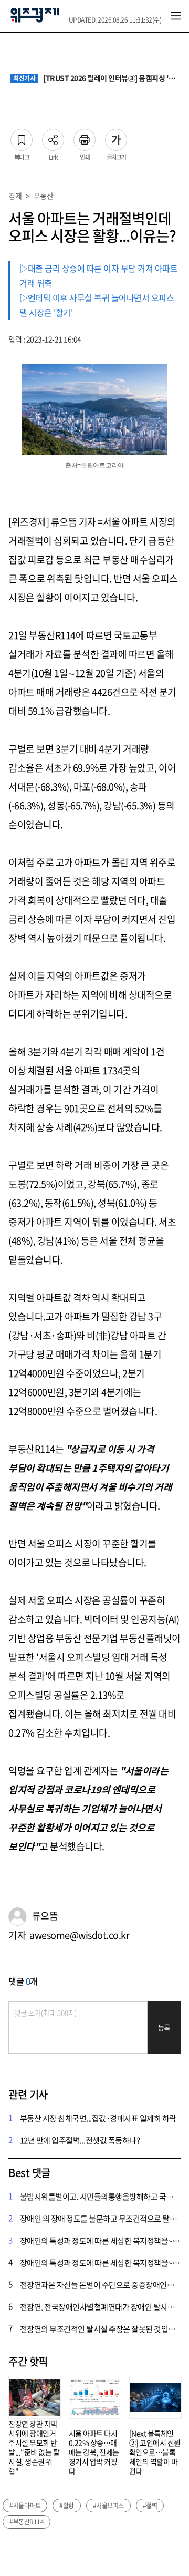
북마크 (22, 137)
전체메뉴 (176, 16)
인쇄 (85, 137)
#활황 (67, 2506)
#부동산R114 (27, 2522)
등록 (164, 2028)
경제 (15, 196)
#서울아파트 (25, 2506)
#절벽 (150, 2506)
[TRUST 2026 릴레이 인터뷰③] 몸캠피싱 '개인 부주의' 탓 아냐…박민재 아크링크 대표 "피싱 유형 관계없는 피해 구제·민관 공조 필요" (96, 78)
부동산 (44, 196)
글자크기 (116, 137)
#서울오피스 (108, 2506)
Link (53, 137)
